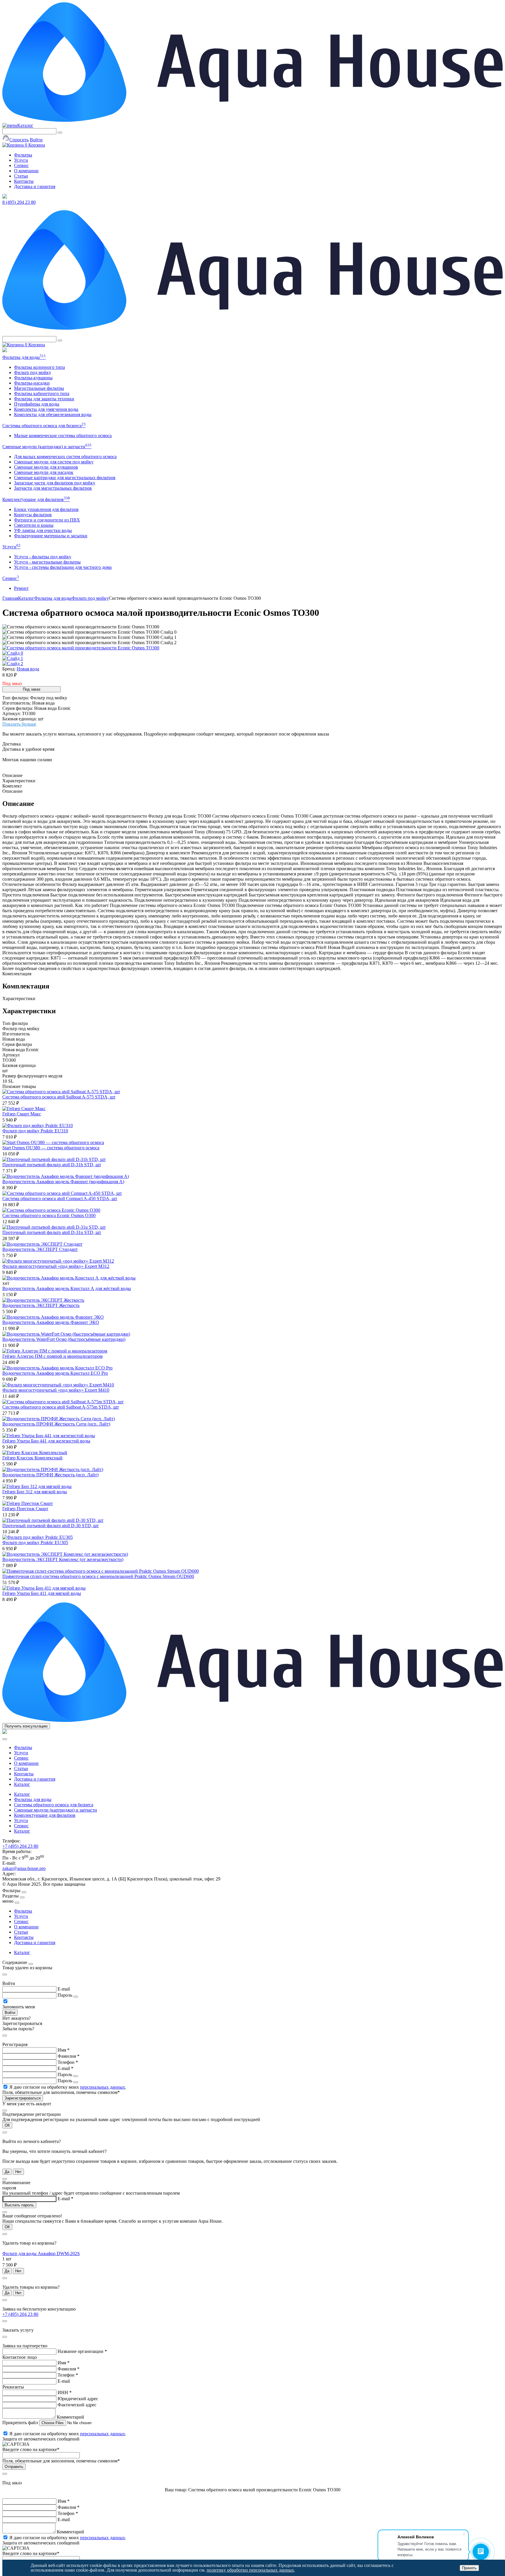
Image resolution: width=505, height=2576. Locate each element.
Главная (10, 598)
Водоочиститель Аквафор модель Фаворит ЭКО (51, 1322)
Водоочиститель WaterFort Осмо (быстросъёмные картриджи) (64, 1339)
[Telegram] (5, 197)
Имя (64, 2050)
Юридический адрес (78, 2399)
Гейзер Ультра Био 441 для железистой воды (46, 1441)
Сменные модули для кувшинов (46, 467)
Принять (469, 2568)
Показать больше (19, 724)
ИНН (65, 2392)
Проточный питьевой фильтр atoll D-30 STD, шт (51, 1526)
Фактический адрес (77, 2405)
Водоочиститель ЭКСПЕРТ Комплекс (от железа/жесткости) (63, 1559)
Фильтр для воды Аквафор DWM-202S (41, 2253)
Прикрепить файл (21, 2423)
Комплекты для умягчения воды (46, 409)
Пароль (65, 1995)
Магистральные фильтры (39, 388)
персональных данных (103, 2087)
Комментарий (70, 2417)
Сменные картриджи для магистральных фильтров (65, 478)
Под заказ (32, 689)
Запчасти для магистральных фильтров (53, 488)
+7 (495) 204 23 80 (20, 1846)
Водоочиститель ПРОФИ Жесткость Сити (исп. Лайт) (56, 1424)
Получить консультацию (26, 1726)
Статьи (21, 176)
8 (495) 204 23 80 (19, 202)
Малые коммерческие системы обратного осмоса (63, 436)
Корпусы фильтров (33, 515)
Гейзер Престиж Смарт (25, 1509)
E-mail (64, 1989)
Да (7, 2172)
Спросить (19, 140)
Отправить (14, 2467)
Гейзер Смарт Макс (22, 1114)
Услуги (21, 160)
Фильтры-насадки (32, 383)
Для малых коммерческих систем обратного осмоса (65, 457)
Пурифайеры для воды (37, 404)
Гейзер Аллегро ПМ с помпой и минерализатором (52, 1356)
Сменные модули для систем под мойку (54, 462)
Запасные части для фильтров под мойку (55, 483)
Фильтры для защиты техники (44, 399)
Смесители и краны (34, 525)
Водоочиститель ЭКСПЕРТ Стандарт (40, 1249)
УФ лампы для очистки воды (43, 530)
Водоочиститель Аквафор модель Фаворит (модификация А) (63, 1182)
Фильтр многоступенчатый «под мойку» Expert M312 (56, 1266)
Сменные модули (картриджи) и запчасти (47, 447)
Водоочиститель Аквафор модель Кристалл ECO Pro (55, 1373)
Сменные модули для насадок (44, 472)
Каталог (25, 125)
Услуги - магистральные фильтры (47, 562)
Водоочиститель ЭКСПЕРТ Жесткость (41, 1305)
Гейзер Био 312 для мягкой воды (35, 1492)
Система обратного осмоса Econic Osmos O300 (49, 1215)
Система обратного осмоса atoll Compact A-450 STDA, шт (60, 1199)
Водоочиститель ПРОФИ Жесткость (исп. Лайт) (50, 1475)
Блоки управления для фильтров (46, 509)
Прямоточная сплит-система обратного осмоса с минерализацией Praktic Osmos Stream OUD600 (98, 1576)
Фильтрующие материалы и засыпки (51, 536)
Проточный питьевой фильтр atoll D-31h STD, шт (52, 1165)
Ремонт (21, 588)
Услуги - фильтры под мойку (43, 557)
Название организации (82, 2351)
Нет (18, 2172)
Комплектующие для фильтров (36, 499)
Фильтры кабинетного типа (42, 393)
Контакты (24, 181)
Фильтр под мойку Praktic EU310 (35, 1131)
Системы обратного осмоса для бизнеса (44, 426)
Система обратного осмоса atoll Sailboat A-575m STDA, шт (61, 1407)
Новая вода (28, 669)
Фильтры (23, 155)
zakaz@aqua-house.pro (24, 1868)
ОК (7, 2125)
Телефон (68, 2062)
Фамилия (69, 2056)
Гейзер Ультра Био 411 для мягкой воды (42, 1593)
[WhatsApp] (5, 351)
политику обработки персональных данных (250, 2570)
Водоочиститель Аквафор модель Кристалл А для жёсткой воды (67, 1288)
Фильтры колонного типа (39, 367)
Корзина (35, 145)
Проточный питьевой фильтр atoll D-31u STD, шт (52, 1232)
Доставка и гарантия (35, 186)
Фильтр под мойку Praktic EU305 (35, 1542)
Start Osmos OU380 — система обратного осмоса (51, 1148)
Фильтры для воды (24, 357)
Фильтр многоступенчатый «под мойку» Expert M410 (56, 1390)
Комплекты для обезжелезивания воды (53, 414)
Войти (36, 140)
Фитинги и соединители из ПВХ (47, 520)
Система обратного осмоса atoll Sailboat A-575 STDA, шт (59, 1097)
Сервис (21, 165)
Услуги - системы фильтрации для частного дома (63, 567)
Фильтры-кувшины (33, 378)
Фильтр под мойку (33, 372)
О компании (26, 171)
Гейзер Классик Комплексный (32, 1458)
